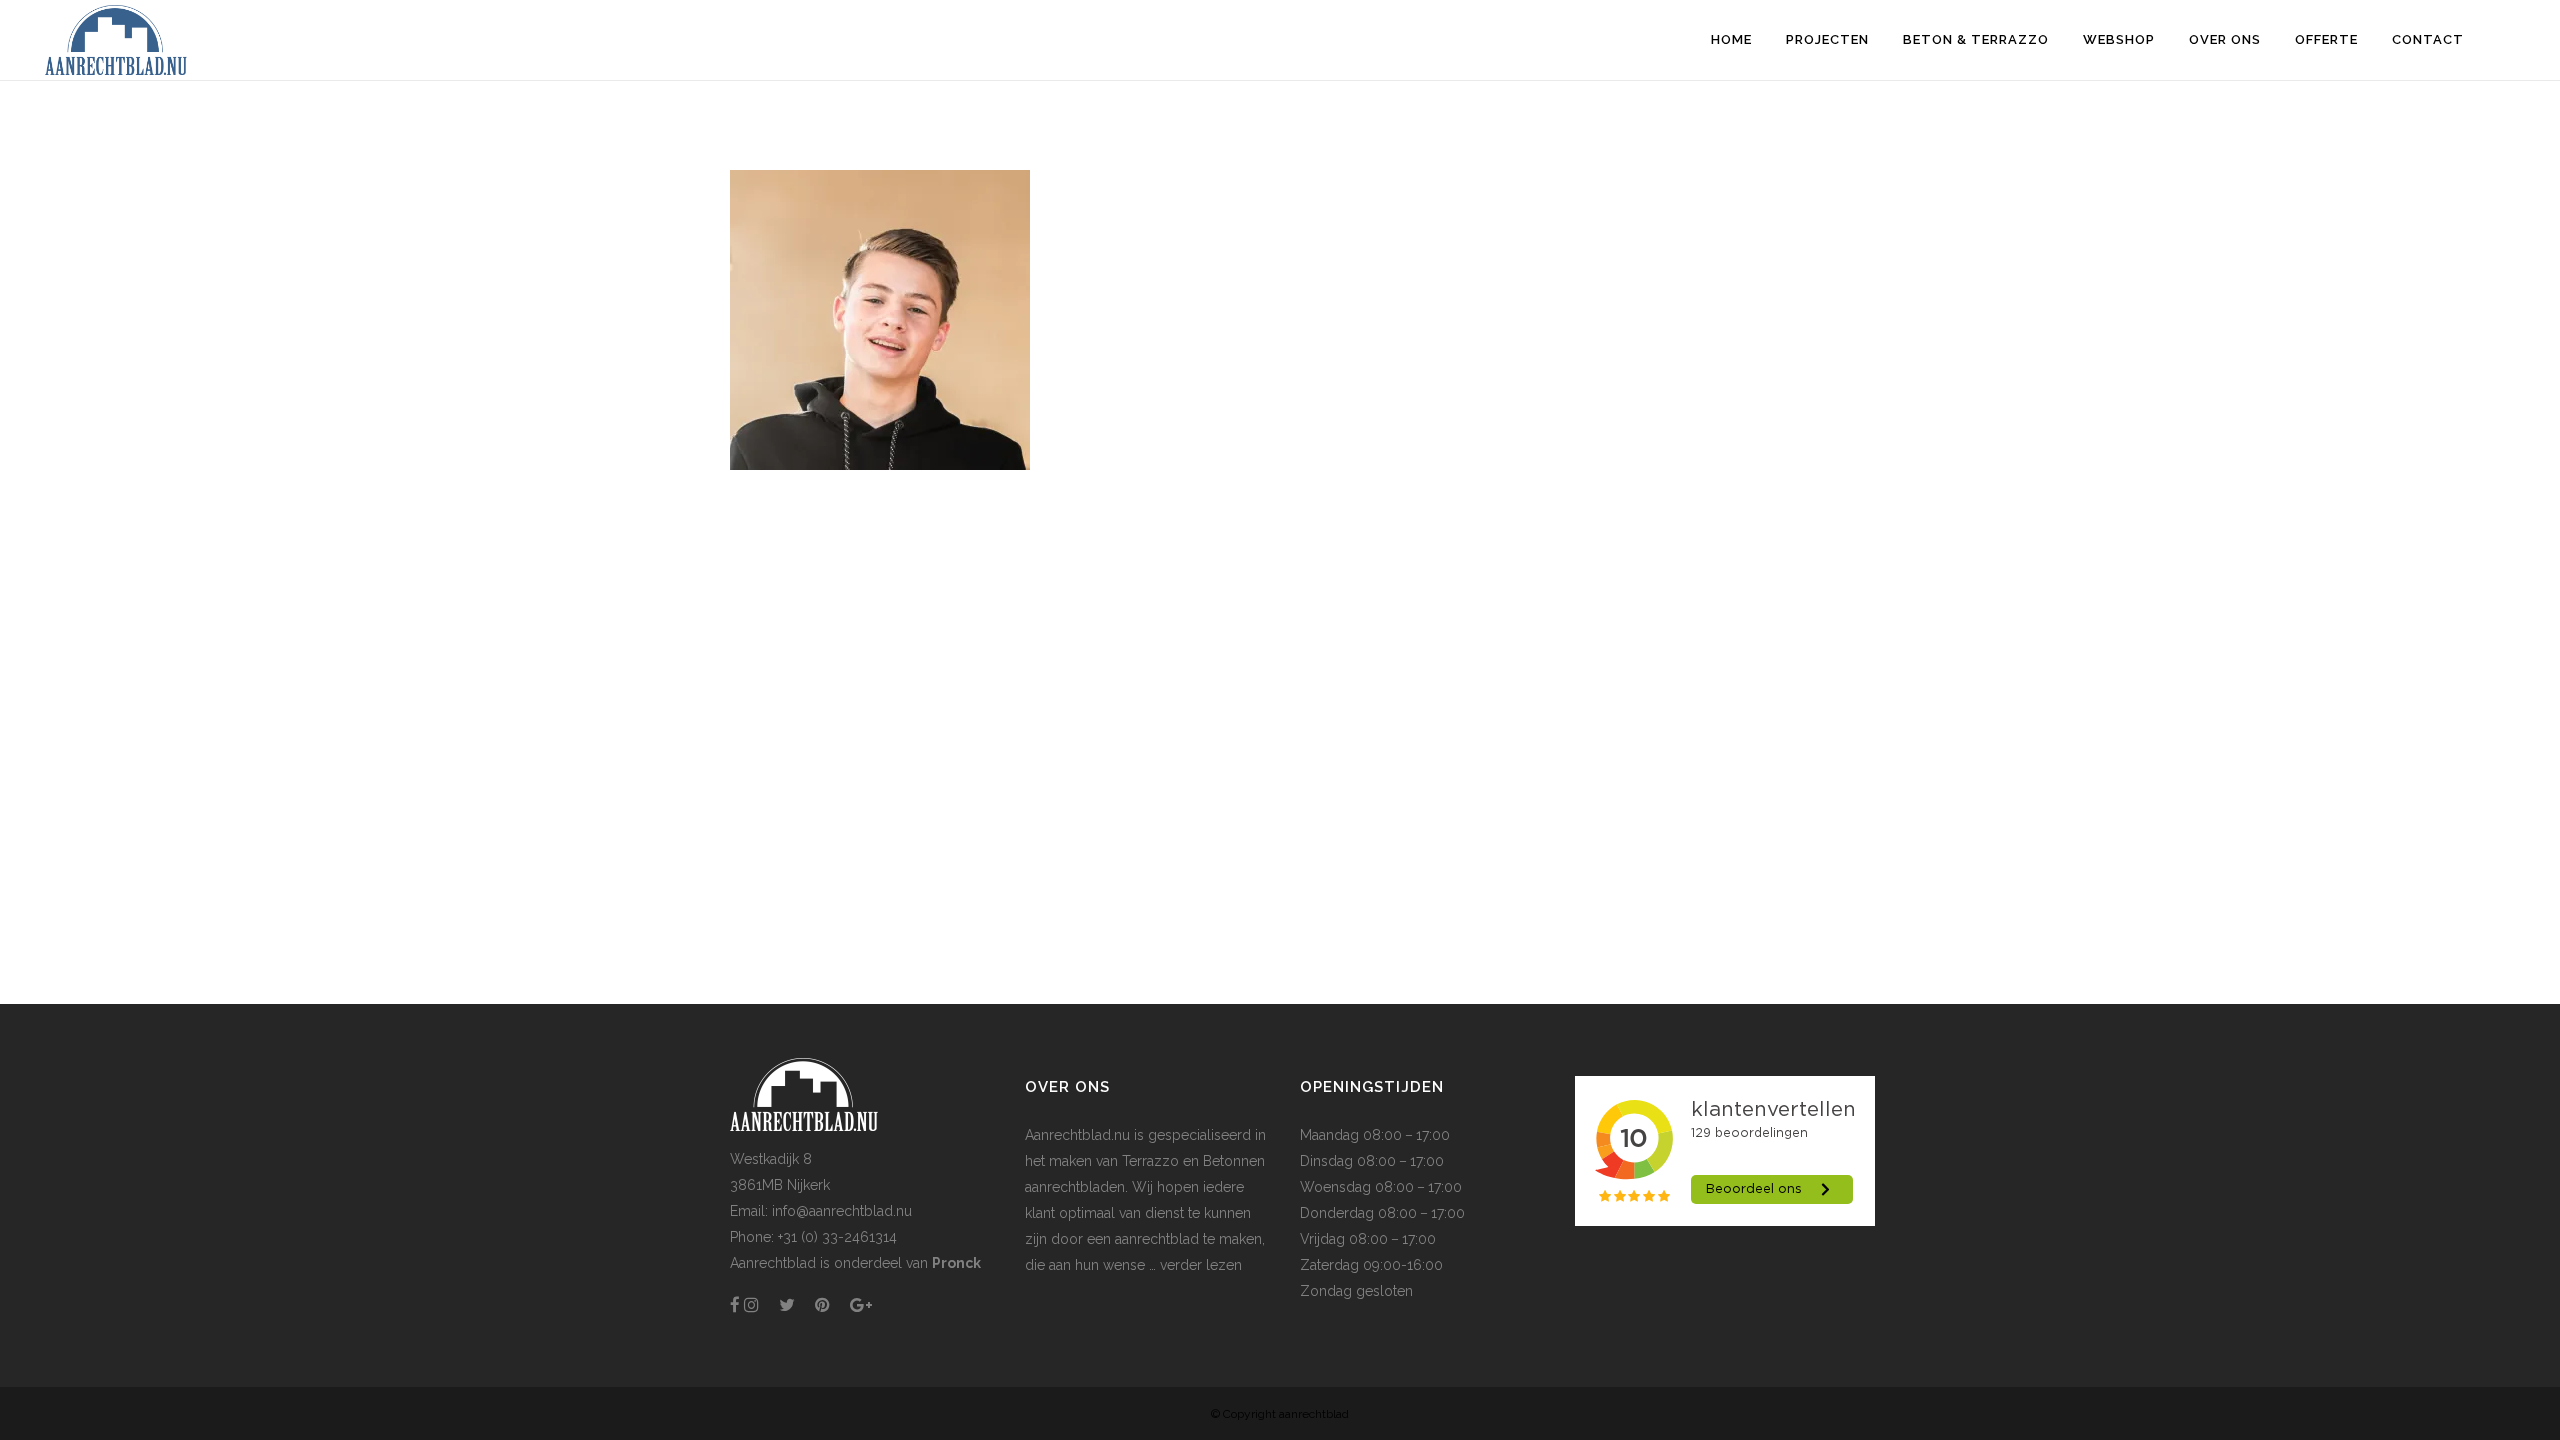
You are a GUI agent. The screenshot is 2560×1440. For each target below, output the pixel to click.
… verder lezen (1193, 1265)
